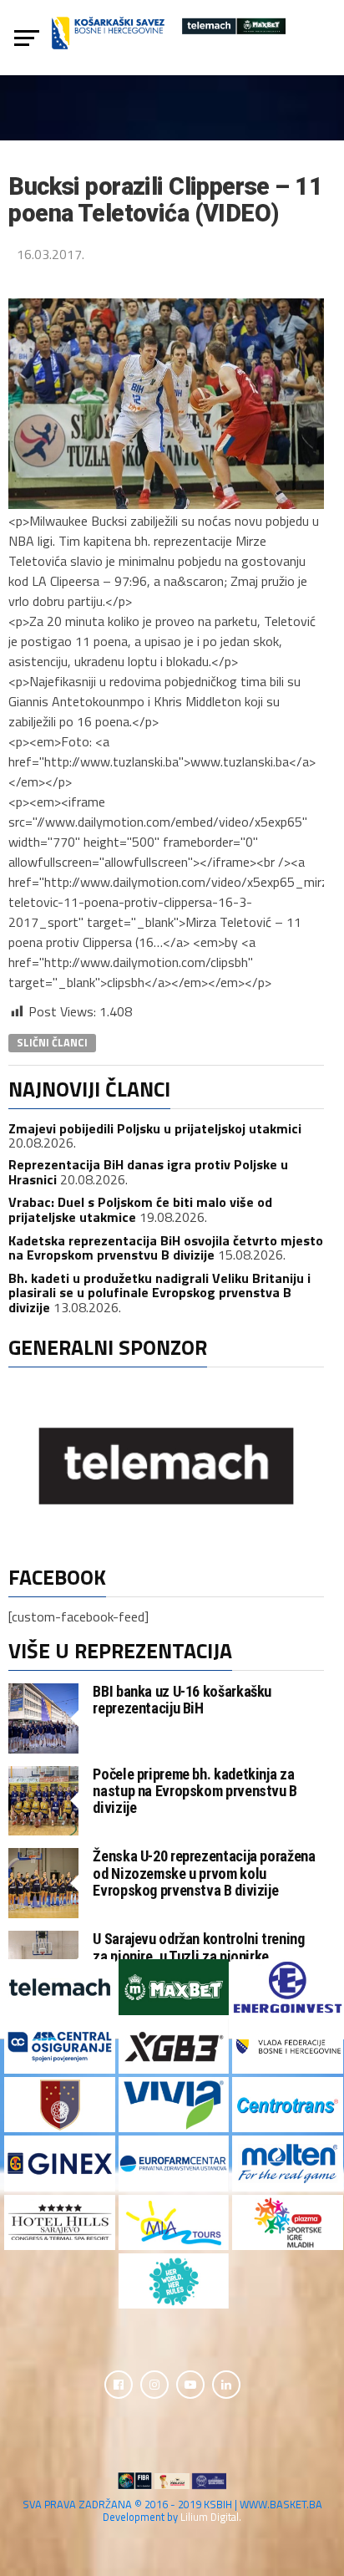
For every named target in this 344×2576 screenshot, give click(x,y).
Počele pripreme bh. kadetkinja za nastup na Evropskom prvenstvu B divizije (195, 1791)
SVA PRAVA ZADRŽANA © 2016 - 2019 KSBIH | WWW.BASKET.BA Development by (172, 2510)
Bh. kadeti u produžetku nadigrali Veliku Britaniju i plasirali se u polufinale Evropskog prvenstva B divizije (159, 1293)
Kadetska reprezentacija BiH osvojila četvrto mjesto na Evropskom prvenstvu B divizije (166, 1248)
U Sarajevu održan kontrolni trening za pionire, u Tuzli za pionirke (198, 1947)
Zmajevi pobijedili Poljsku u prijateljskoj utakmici (155, 1128)
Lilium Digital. (211, 2517)
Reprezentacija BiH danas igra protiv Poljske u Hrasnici (148, 1172)
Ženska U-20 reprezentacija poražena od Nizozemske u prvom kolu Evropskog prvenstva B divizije (204, 1873)
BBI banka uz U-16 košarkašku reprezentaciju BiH (182, 1700)
